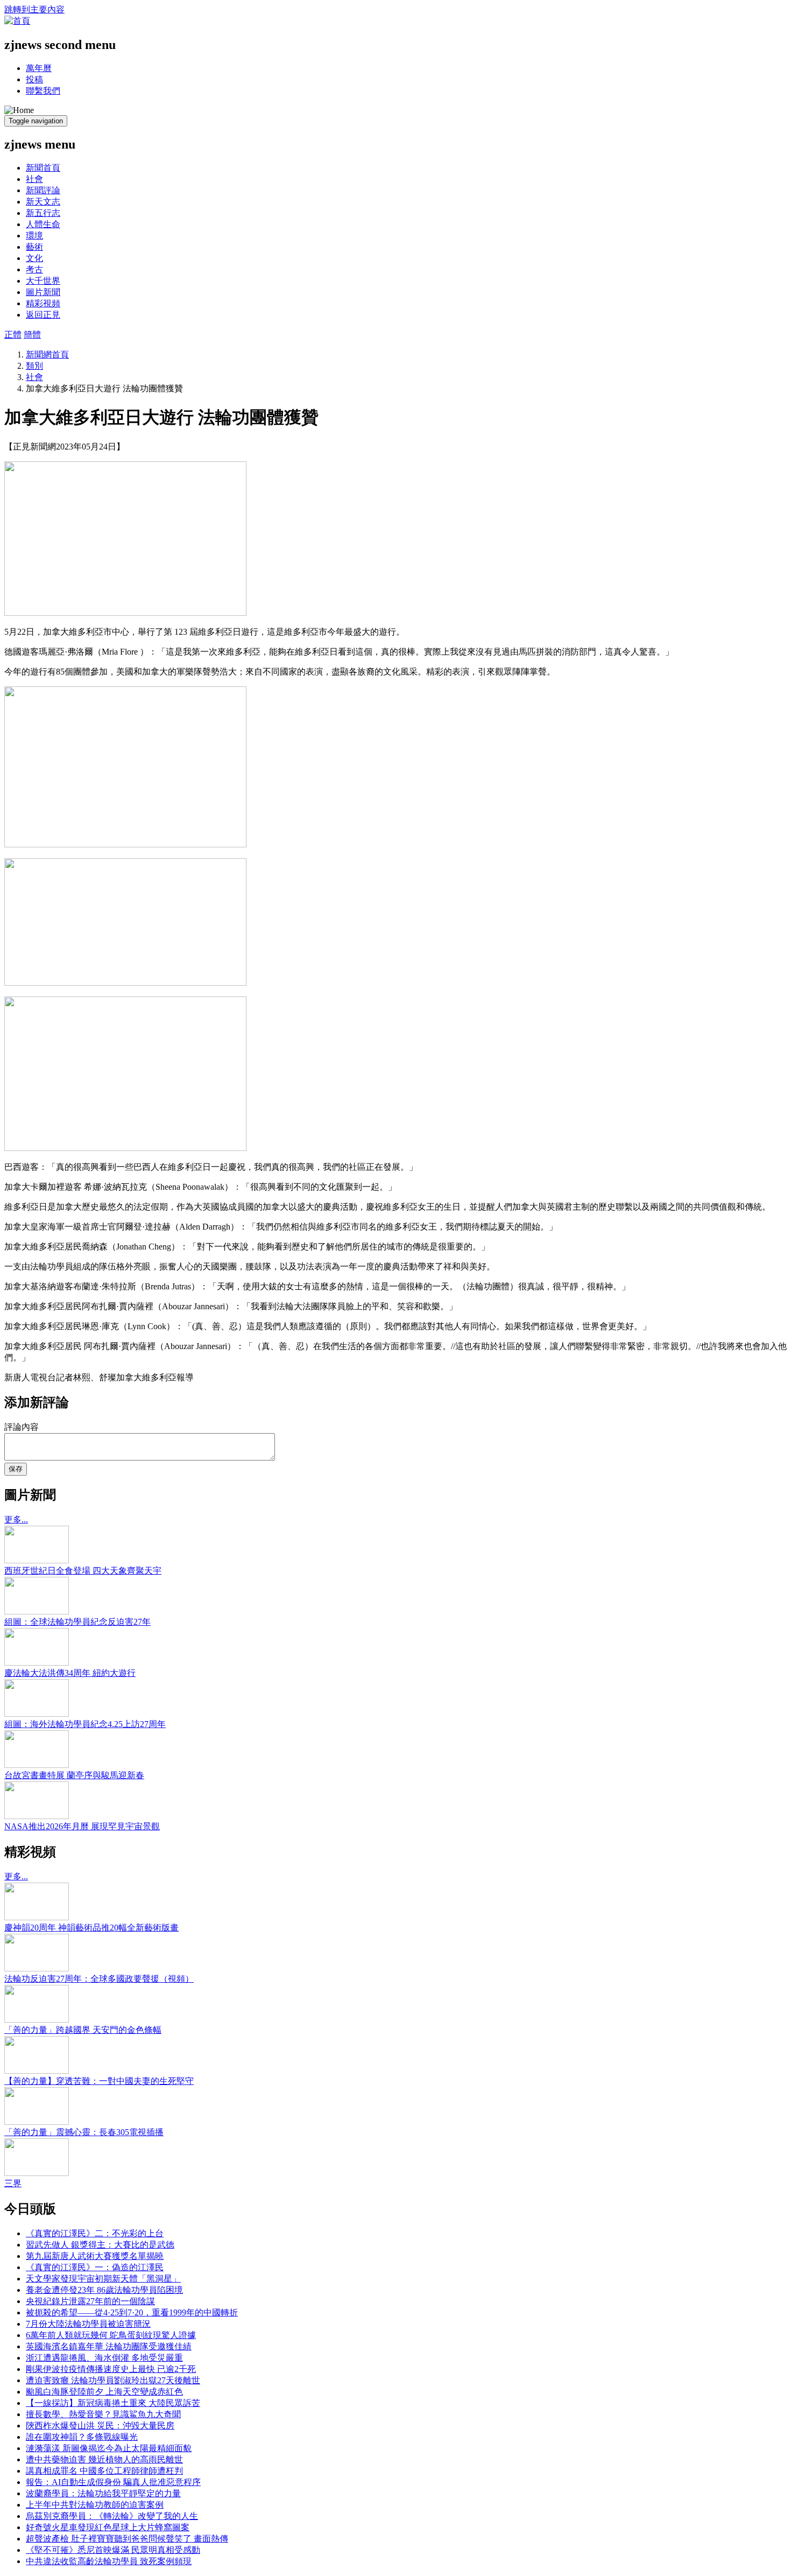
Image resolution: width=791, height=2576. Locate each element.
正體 (13, 335)
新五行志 (43, 213)
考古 (34, 269)
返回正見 (43, 315)
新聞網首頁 (47, 355)
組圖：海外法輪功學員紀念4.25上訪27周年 (85, 1724)
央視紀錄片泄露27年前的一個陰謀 (90, 2301)
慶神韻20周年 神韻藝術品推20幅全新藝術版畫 (91, 1928)
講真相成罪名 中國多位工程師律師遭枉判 (104, 2471)
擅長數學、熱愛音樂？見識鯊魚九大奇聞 (103, 2414)
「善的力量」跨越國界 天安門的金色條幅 (83, 2030)
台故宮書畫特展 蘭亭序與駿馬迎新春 (74, 1775)
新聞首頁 (43, 168)
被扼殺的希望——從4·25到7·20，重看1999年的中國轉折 (132, 2312)
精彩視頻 (43, 303)
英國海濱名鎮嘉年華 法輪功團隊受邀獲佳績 (109, 2346)
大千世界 (43, 281)
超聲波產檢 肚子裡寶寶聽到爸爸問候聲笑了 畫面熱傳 (127, 2539)
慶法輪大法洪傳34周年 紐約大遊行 (70, 1673)
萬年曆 (39, 68)
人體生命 (43, 224)
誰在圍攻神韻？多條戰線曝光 (82, 2437)
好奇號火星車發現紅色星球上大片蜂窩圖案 (108, 2527)
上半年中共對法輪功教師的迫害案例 (95, 2505)
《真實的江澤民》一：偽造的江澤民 (95, 2267)
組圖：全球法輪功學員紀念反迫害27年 (77, 1622)
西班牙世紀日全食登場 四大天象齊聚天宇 (83, 1571)
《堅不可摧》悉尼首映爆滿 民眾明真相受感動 (113, 2550)
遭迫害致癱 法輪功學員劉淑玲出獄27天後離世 (113, 2380)
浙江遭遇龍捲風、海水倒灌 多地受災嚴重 (104, 2358)
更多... (16, 1519)
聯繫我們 (43, 91)
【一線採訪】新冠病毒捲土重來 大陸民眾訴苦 (113, 2403)
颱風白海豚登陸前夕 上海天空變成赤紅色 (104, 2392)
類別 (34, 366)
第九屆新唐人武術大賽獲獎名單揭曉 (95, 2256)
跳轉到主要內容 (34, 9)
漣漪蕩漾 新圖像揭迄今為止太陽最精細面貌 (109, 2448)
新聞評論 (43, 190)
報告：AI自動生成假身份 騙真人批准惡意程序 (113, 2482)
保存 (16, 1469)
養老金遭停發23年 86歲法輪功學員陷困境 (104, 2290)
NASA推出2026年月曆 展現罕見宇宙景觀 (82, 1826)
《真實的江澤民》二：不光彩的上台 (95, 2233)
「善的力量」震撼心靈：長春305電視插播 (84, 2132)
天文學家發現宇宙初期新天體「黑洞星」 (103, 2279)
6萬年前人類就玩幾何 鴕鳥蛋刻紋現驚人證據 (111, 2335)
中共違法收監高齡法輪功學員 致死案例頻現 (109, 2561)
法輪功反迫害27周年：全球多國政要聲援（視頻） (99, 1979)
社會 (34, 179)
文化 (34, 258)
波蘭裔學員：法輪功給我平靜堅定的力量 (103, 2493)
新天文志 (43, 202)
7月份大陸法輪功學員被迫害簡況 (88, 2324)
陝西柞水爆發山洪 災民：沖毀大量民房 (100, 2426)
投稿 (34, 79)
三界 (13, 2183)
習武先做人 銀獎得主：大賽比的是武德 (100, 2245)
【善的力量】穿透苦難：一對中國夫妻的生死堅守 (99, 2081)
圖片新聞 (43, 292)
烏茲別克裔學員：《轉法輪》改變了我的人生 (112, 2516)
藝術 (34, 247)
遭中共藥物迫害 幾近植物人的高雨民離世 (104, 2459)
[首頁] (17, 21)
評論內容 (22, 1427)
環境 (34, 236)
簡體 (32, 335)
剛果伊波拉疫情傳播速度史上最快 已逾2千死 (111, 2369)
